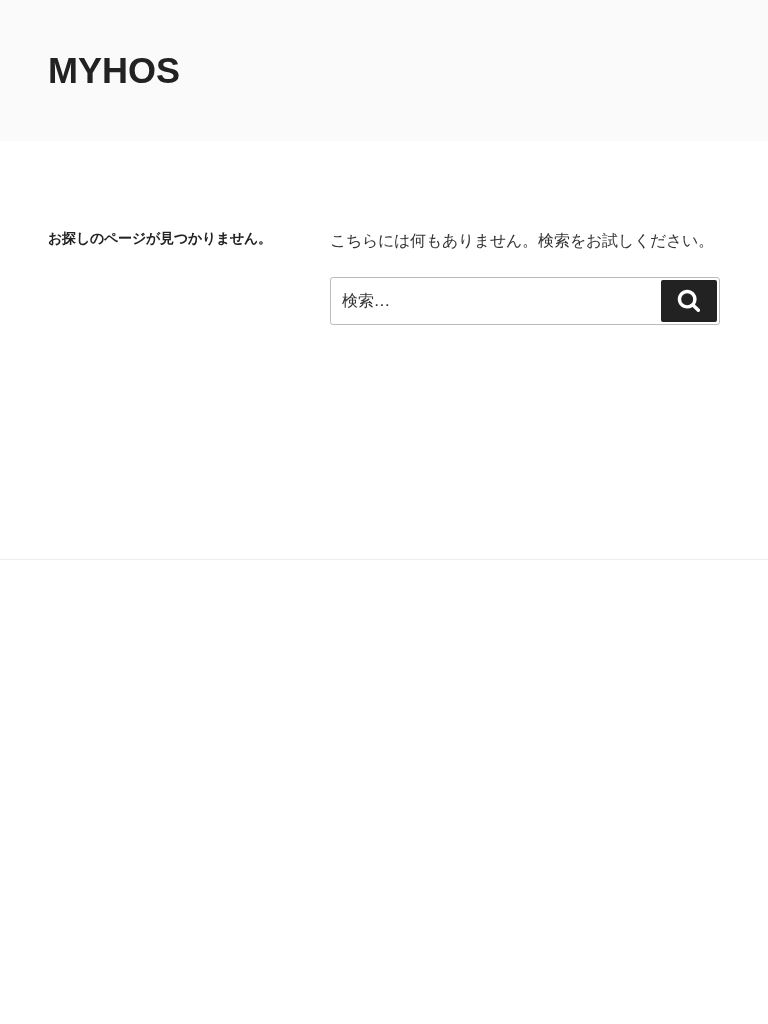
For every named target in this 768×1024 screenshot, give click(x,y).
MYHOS (114, 70)
